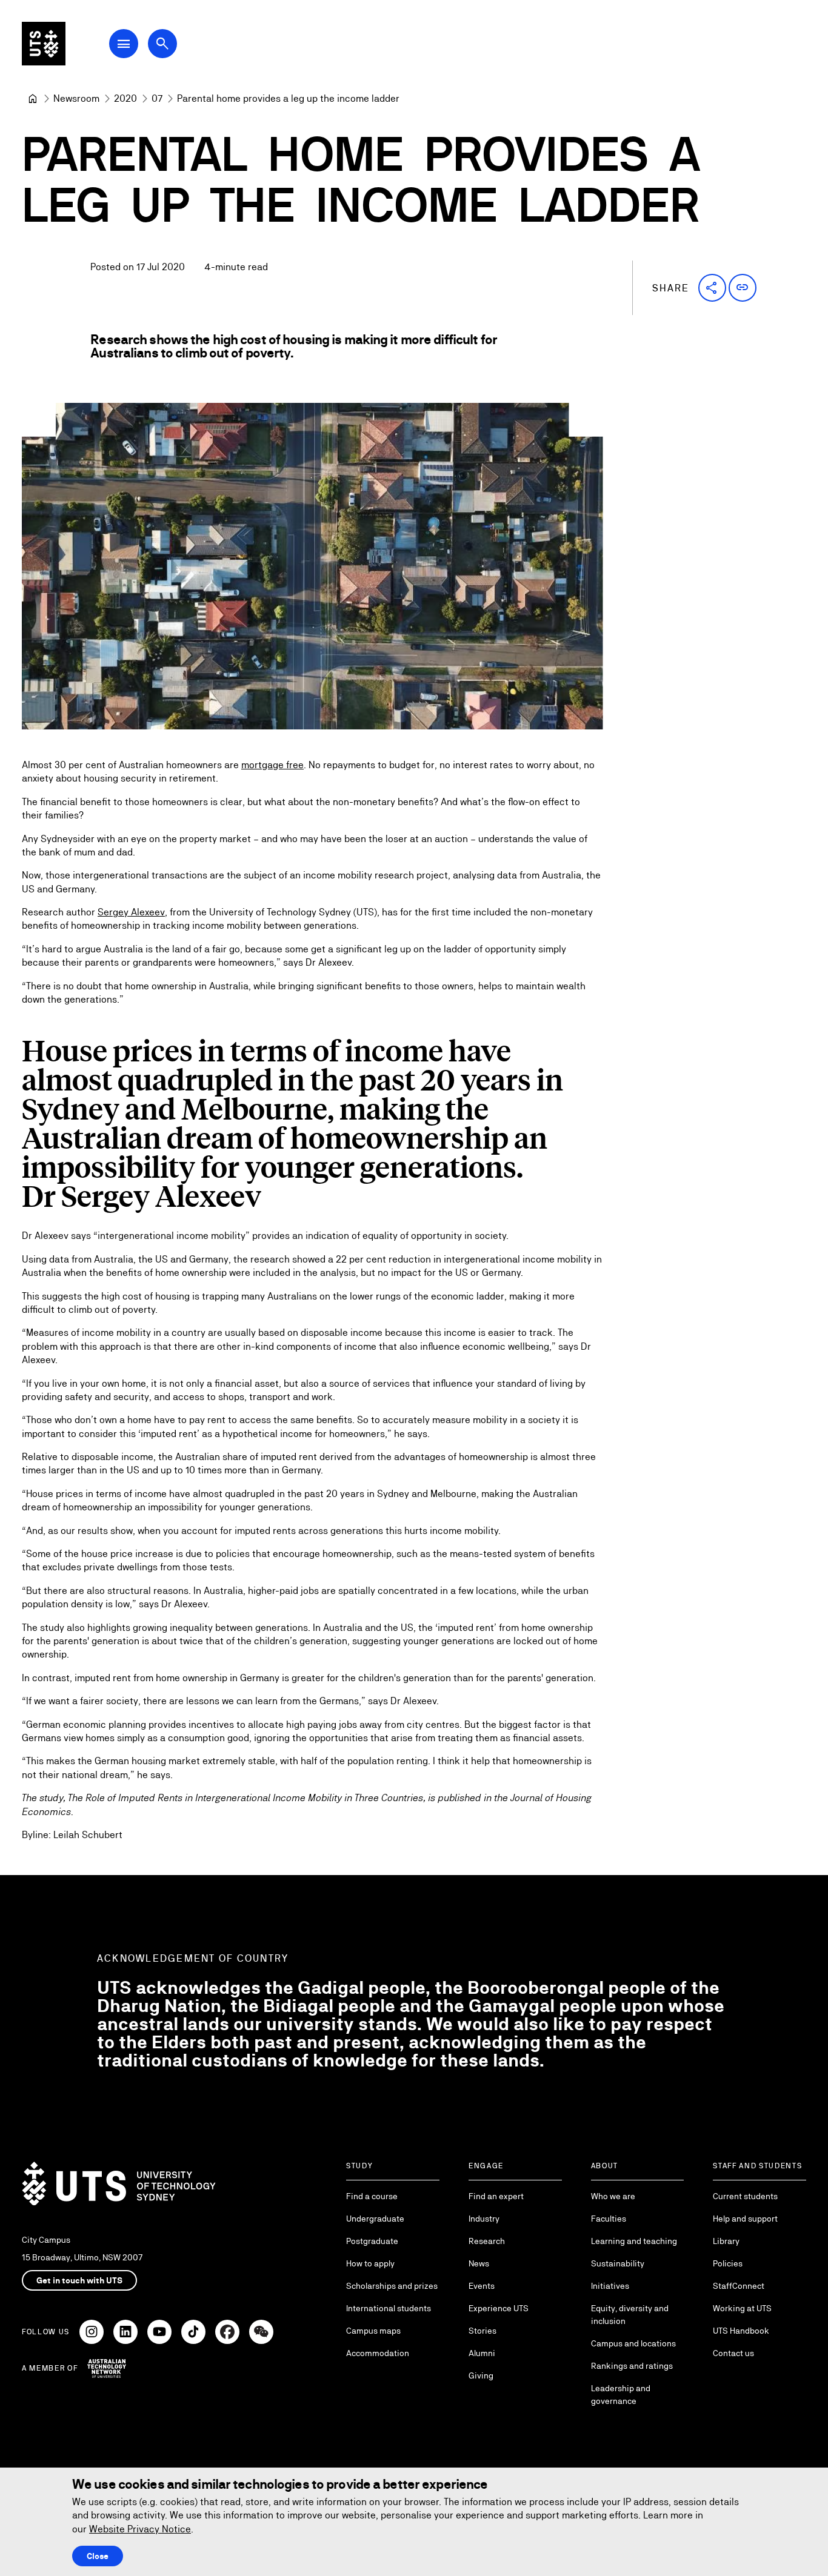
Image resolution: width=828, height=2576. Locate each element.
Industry (484, 2219)
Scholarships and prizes (392, 2286)
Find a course (372, 2196)
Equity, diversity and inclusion (630, 2315)
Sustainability (618, 2263)
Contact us (733, 2353)
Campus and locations (633, 2343)
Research (487, 2241)
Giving (481, 2375)
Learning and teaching (634, 2241)
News (479, 2263)
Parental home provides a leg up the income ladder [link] (288, 98)
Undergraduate (375, 2219)
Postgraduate (372, 2241)
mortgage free (272, 765)
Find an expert (496, 2196)
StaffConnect (739, 2286)
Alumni (482, 2353)
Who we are (613, 2196)
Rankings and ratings (632, 2366)
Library (726, 2241)
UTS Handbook (741, 2331)
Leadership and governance (621, 2395)
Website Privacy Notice (140, 2529)
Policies (728, 2263)
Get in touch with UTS (79, 2280)
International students (389, 2308)
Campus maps (373, 2331)
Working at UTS (742, 2308)
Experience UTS (499, 2308)
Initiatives (610, 2286)
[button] (712, 288)
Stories (482, 2331)
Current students (745, 2196)
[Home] (33, 99)
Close (98, 2556)
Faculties (609, 2219)
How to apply (370, 2263)
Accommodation (378, 2353)
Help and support (745, 2219)
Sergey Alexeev (131, 912)
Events (482, 2286)
